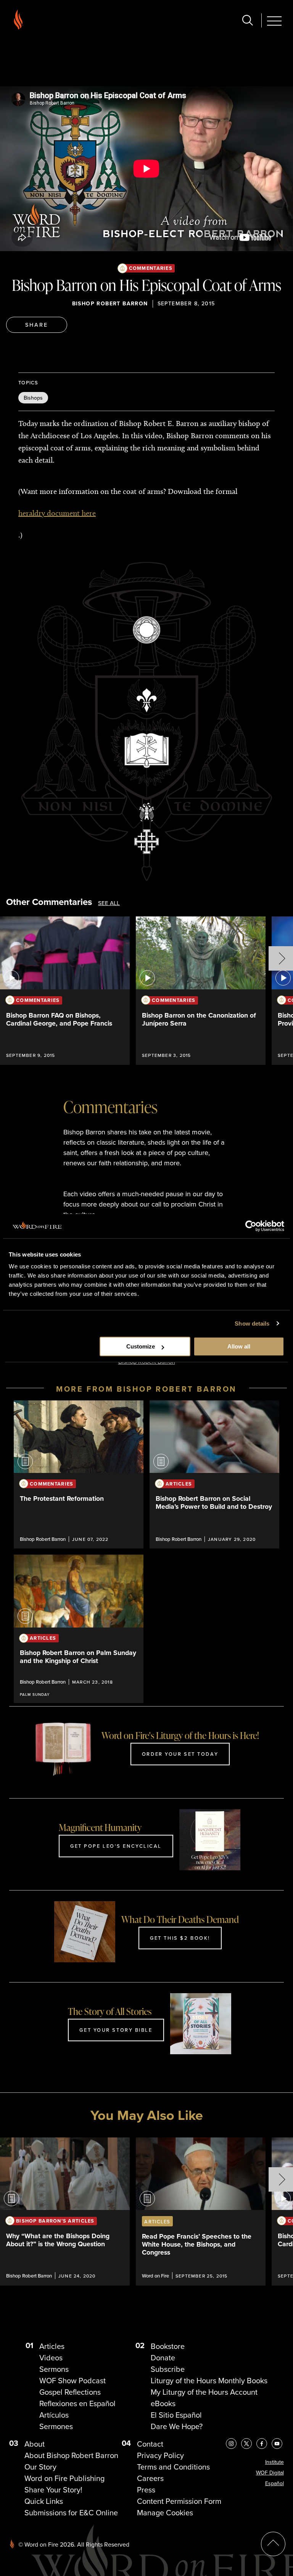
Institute (274, 2462)
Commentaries (151, 268)
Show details (252, 1323)
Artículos (54, 2415)
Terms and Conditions (173, 2467)
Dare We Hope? (177, 2426)
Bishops (33, 398)
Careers (150, 2478)
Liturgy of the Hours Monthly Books (209, 2381)
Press (146, 2490)
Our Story (40, 2467)
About (35, 2444)
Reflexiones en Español (77, 2403)
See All (109, 903)
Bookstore (168, 2346)
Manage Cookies (165, 2513)
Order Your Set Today (180, 1754)
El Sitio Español (176, 2415)
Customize (141, 1346)
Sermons (54, 2369)
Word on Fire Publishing (64, 2478)
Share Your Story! (53, 2490)
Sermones (56, 2426)
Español (274, 2483)
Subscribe (168, 2369)
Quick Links (44, 2501)
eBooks (163, 2403)
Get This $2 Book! (180, 1938)
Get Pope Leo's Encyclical (116, 1846)
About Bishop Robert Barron (71, 2455)
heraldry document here (57, 513)
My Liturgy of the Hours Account (204, 2392)
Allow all (239, 1346)
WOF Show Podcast (72, 2381)
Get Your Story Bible (116, 2030)
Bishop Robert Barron (110, 304)
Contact (150, 2444)
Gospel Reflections (70, 2392)
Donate (163, 2358)
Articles (52, 2346)
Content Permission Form (179, 2501)
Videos (51, 2358)
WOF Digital (270, 2473)
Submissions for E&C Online (71, 2513)
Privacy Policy (160, 2455)
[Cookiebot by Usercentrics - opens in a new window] (251, 1226)
